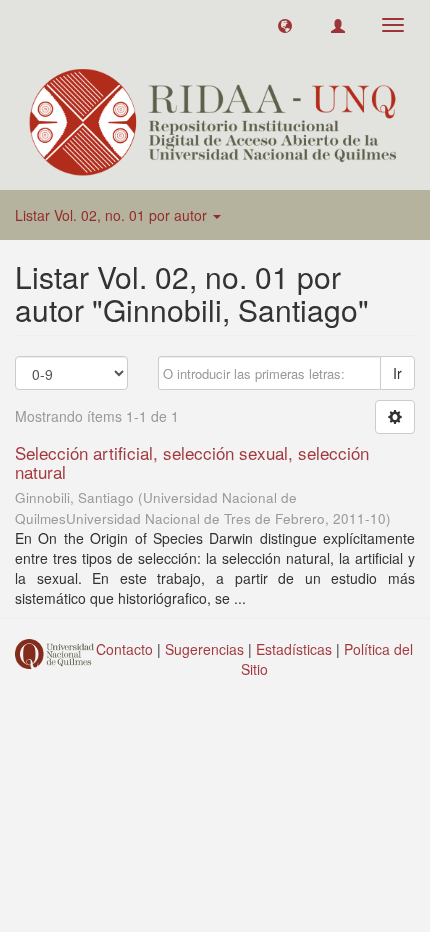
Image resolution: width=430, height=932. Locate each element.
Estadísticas (294, 649)
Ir (397, 373)
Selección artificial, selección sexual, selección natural (192, 462)
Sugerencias (204, 649)
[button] (285, 25)
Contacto (124, 649)
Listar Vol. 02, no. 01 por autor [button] (113, 215)
